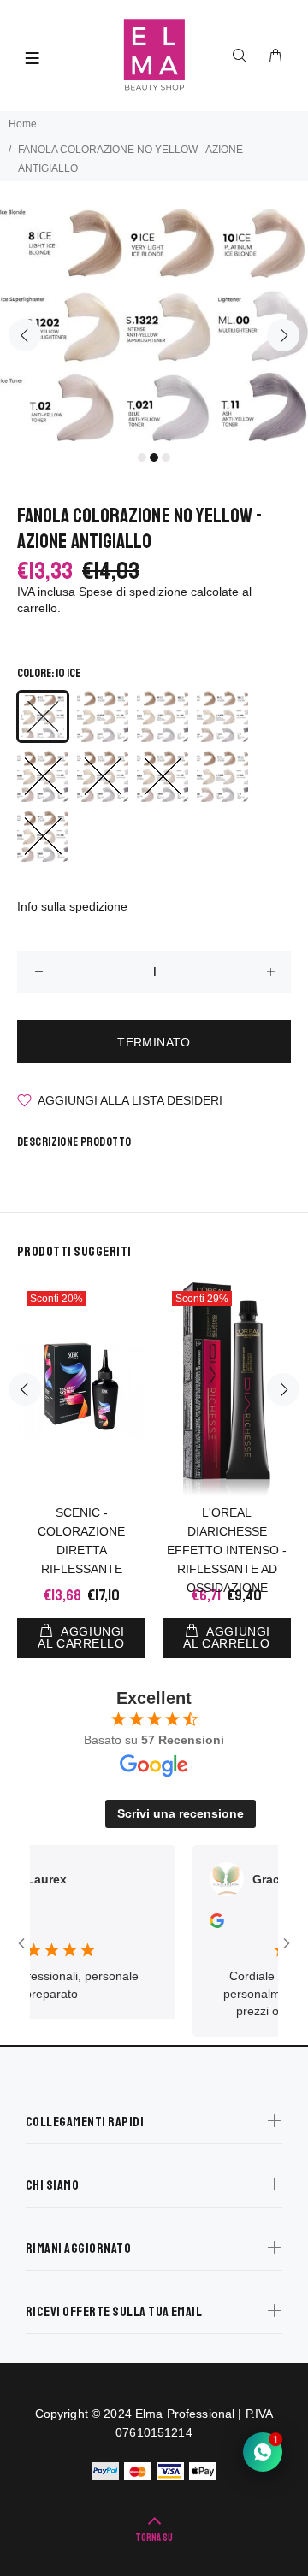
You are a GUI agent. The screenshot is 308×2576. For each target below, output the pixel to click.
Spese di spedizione (133, 592)
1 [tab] (142, 457)
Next (283, 335)
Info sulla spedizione (72, 906)
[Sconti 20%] (81, 1389)
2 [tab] (154, 457)
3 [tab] (166, 457)
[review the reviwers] (201, 1924)
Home (23, 124)
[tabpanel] (154, 325)
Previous (25, 335)
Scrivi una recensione (181, 1813)
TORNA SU (154, 2538)
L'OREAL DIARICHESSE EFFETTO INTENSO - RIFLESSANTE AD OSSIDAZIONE (227, 1550)
